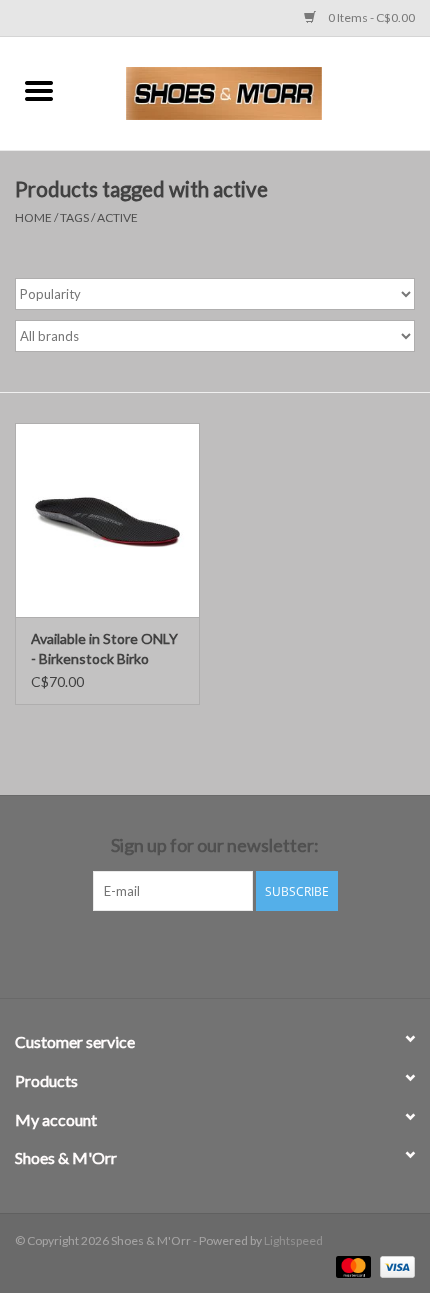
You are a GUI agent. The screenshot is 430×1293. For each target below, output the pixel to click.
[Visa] (394, 1265)
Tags (74, 217)
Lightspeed (293, 1240)
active (117, 217)
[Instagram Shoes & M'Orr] (233, 952)
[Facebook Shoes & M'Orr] (198, 952)
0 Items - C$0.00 (370, 17)
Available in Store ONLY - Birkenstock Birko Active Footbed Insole (104, 649)
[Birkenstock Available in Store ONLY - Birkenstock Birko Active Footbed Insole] (107, 520)
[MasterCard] (351, 1265)
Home (33, 217)
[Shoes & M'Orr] (254, 91)
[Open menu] (39, 90)
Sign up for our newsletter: (215, 845)
